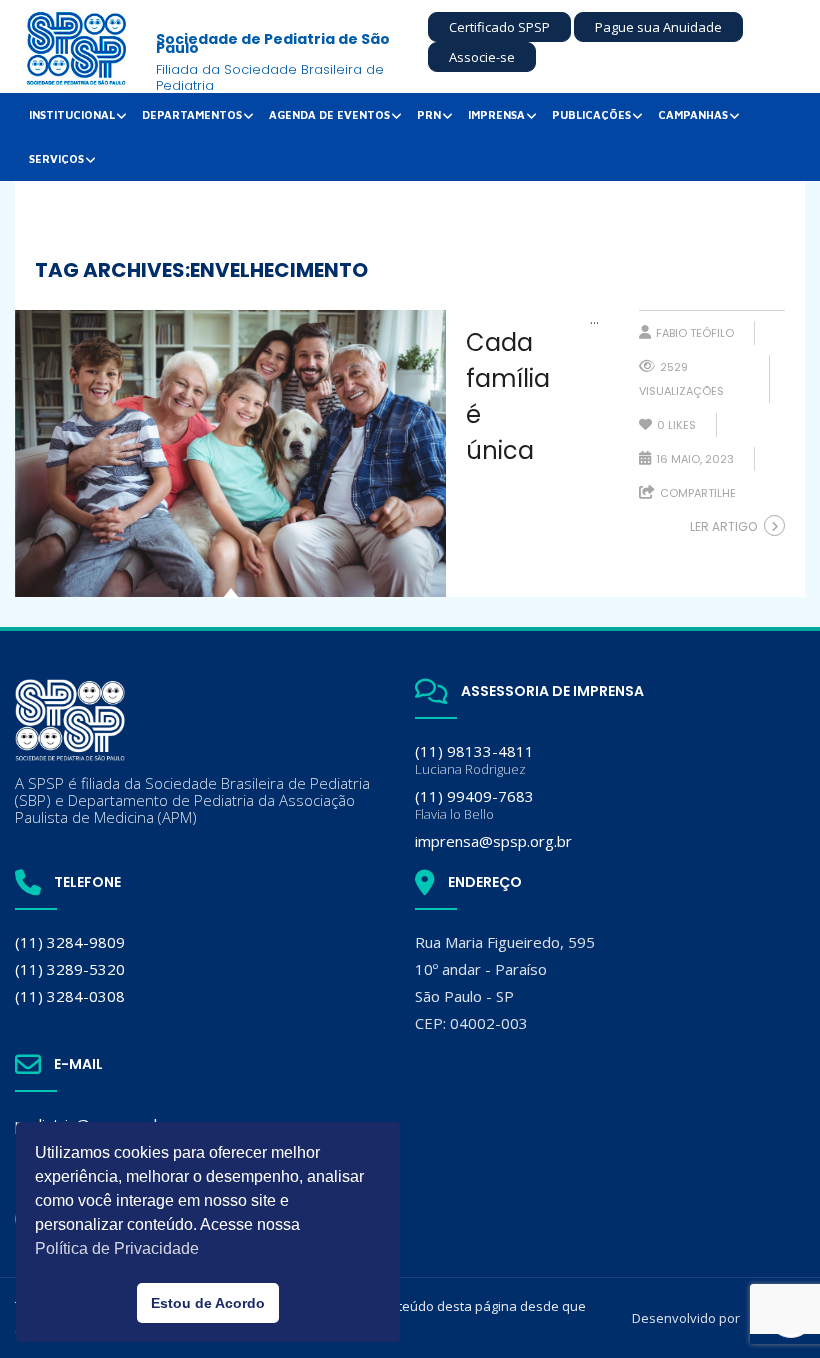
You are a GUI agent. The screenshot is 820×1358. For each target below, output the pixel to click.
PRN (429, 114)
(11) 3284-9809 (70, 942)
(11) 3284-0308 (70, 996)
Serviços (56, 158)
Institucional (72, 114)
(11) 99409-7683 (474, 804)
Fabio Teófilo (695, 333)
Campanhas (693, 114)
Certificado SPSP (499, 27)
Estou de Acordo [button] (208, 1303)
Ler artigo (723, 526)
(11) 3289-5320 (70, 969)
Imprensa (496, 114)
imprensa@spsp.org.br (493, 841)
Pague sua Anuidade (658, 27)
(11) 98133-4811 (474, 759)
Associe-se (482, 57)
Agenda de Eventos (329, 114)
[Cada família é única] (230, 454)
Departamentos (192, 114)
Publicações (591, 114)
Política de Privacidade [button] (117, 1248)
